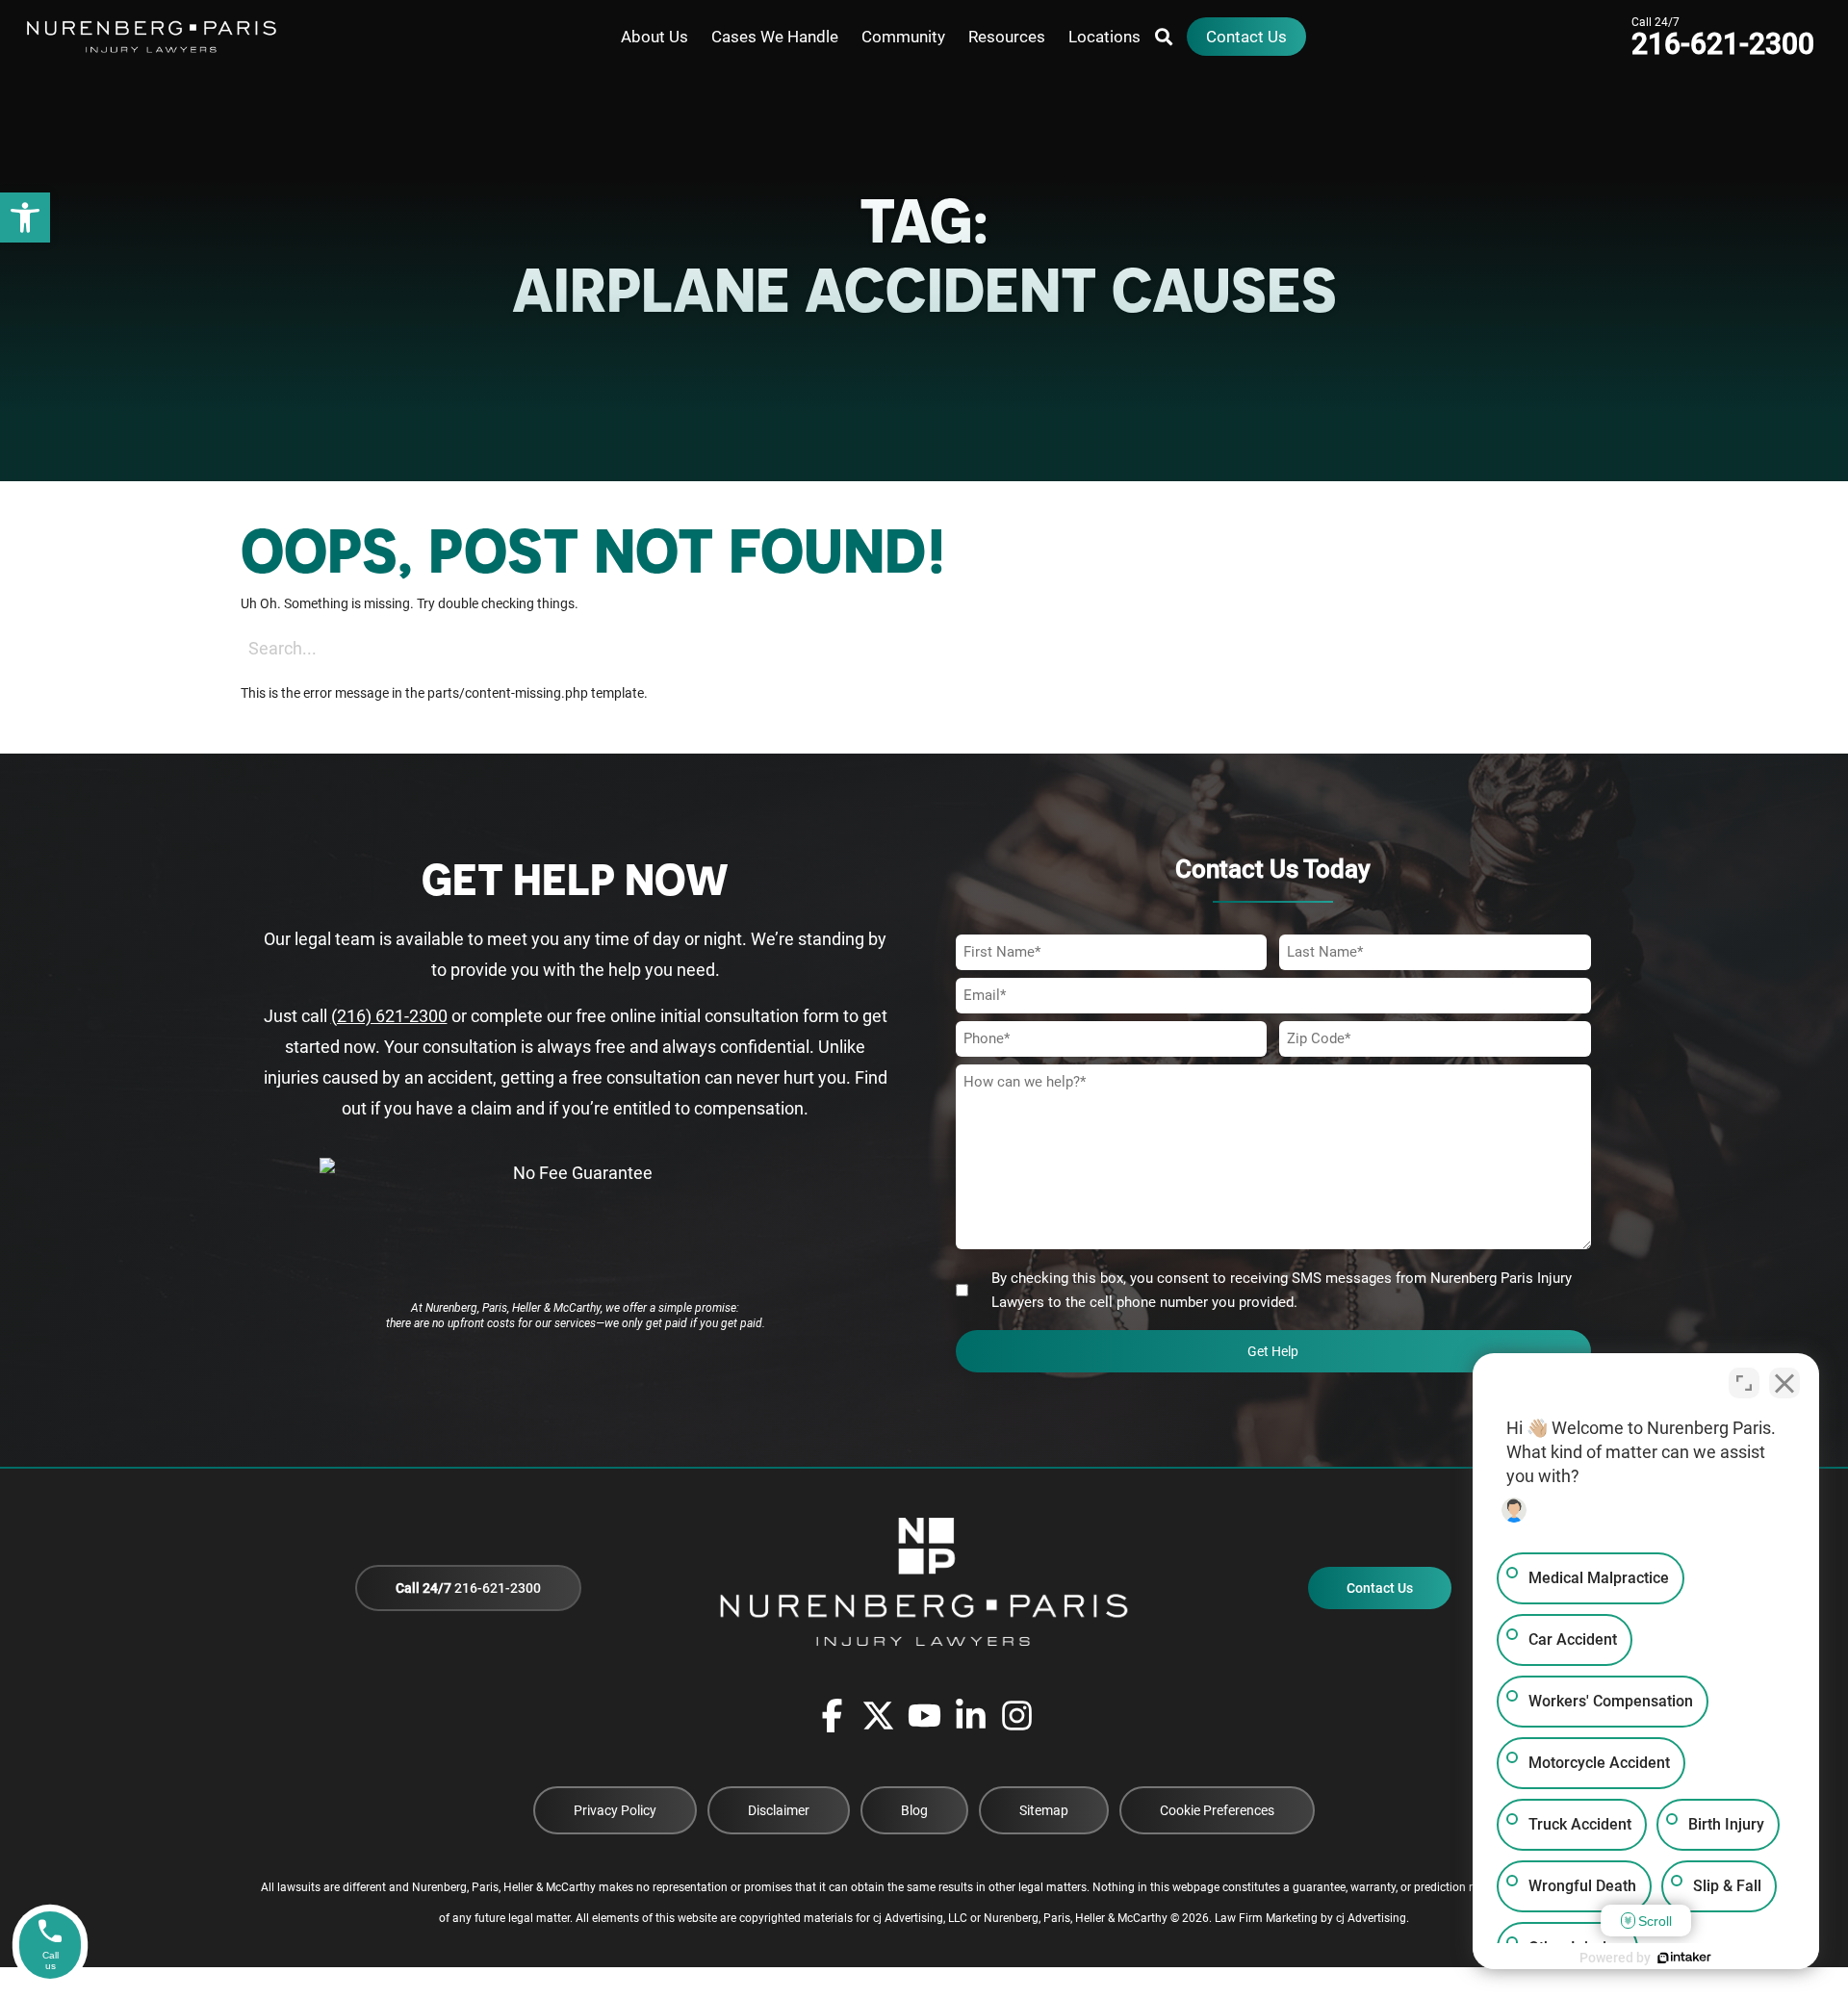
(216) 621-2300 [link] (389, 1016)
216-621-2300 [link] (468, 1588)
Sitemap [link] (1044, 1810)
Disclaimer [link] (779, 1810)
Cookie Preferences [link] (1217, 1810)
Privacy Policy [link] (615, 1810)
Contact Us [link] (1380, 1588)
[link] (25, 218)
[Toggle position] (1744, 1383)
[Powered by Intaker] (1684, 1958)
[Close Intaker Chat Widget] (1784, 1383)
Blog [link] (914, 1810)
